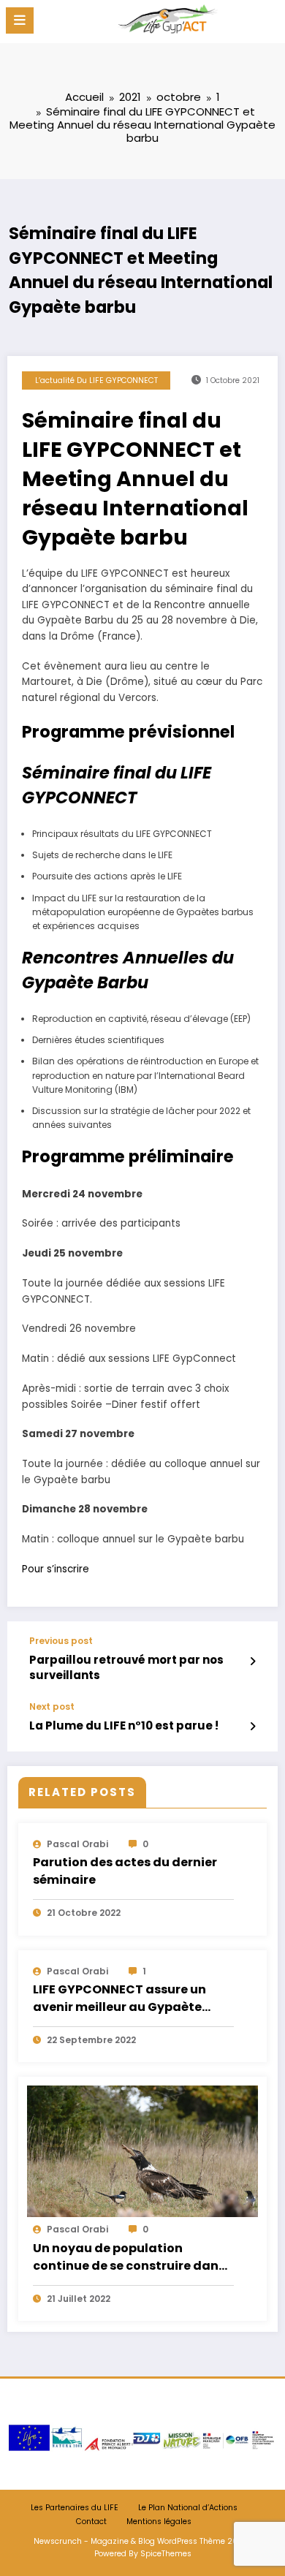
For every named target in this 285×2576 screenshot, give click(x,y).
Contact (91, 2522)
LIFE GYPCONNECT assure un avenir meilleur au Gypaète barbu (119, 1999)
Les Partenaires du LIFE (75, 2508)
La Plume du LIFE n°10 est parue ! (124, 1725)
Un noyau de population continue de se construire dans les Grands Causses (129, 2258)
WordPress (177, 2541)
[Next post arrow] (252, 1727)
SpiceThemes (166, 2554)
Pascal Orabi (77, 1844)
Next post (52, 1707)
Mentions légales (159, 2522)
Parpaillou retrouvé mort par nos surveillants (126, 1667)
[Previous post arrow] (252, 1662)
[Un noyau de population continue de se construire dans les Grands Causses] (142, 2151)
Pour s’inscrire (56, 1569)
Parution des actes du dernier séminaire (125, 1871)
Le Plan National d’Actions (188, 2508)
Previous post (61, 1641)
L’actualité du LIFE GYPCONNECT (96, 380)
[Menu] (20, 20)
